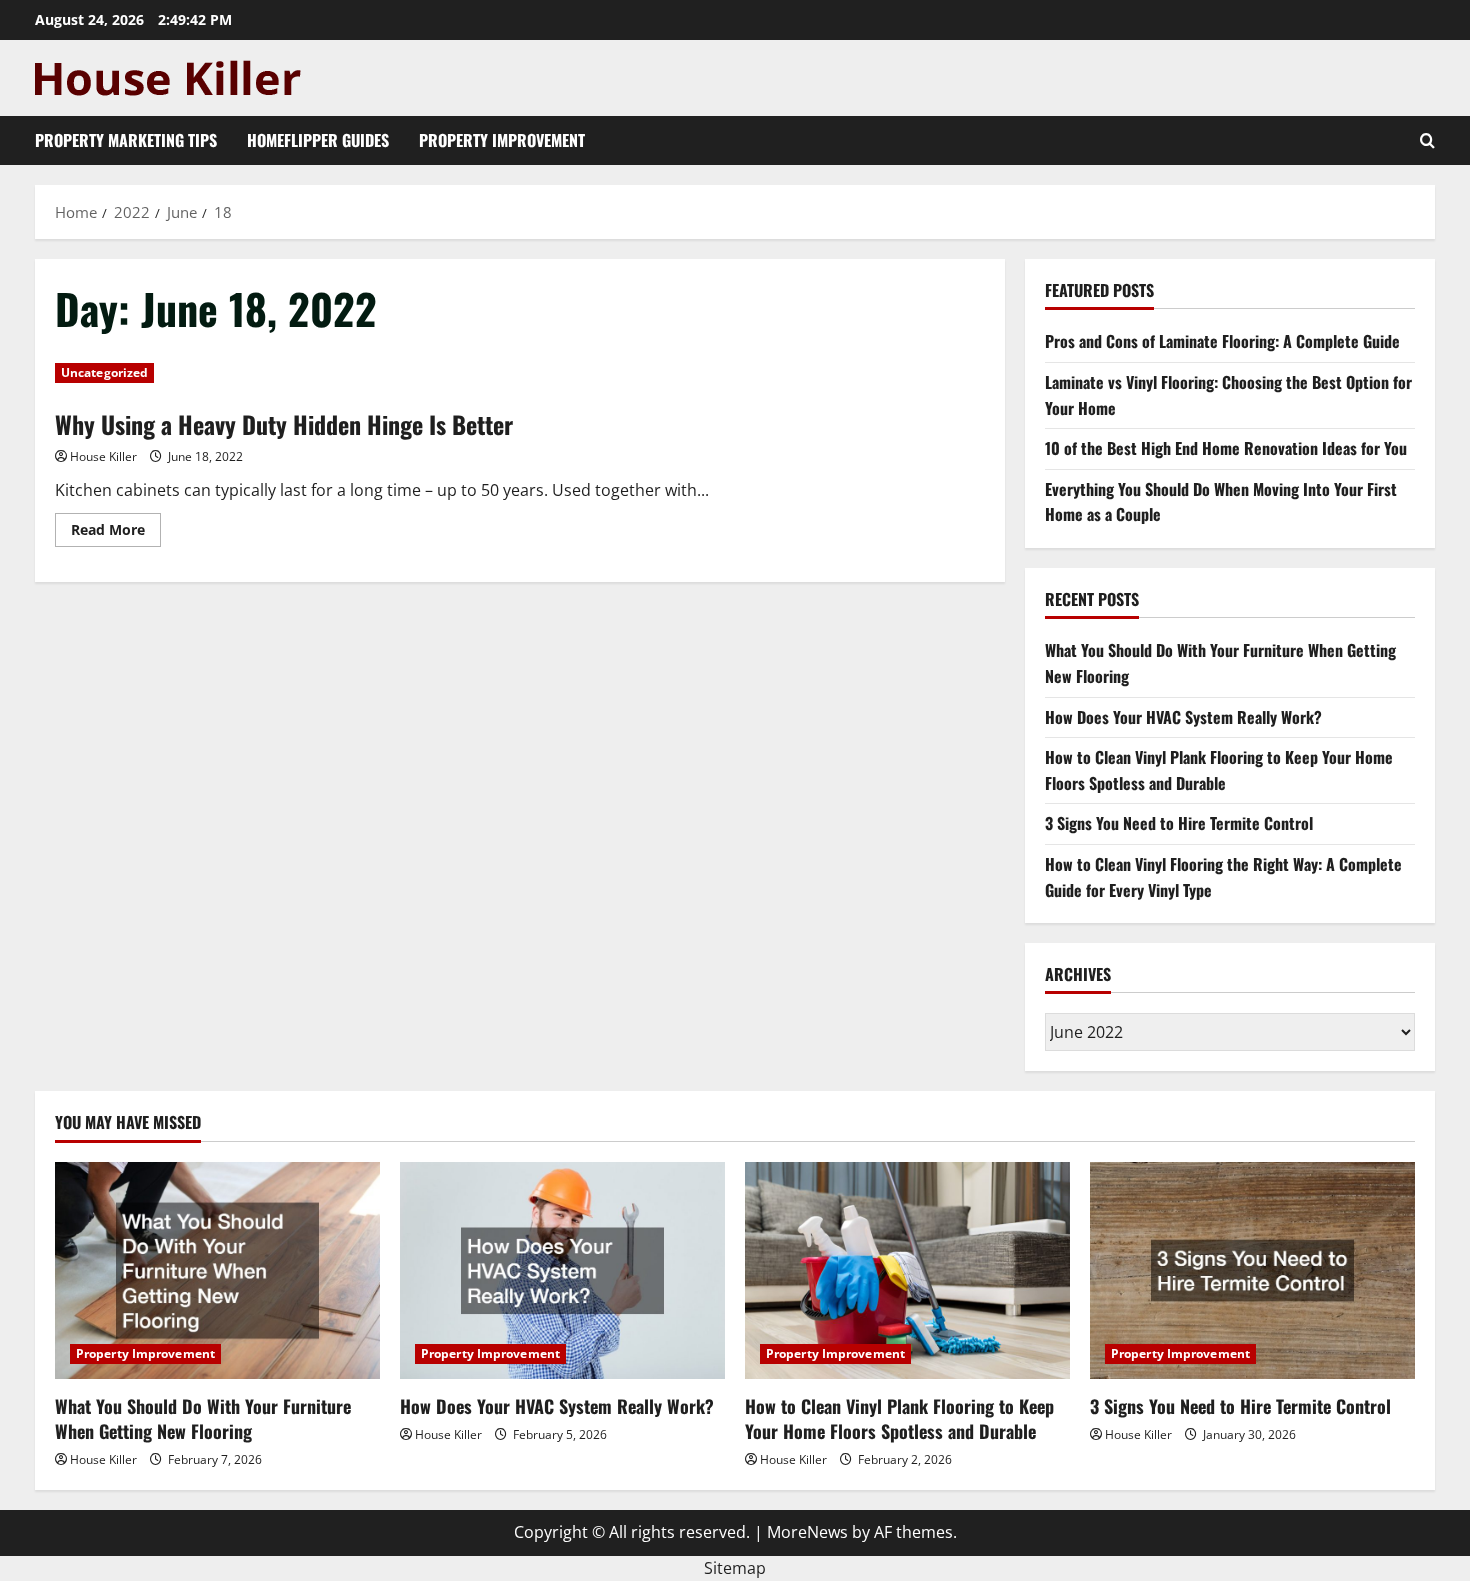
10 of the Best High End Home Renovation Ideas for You (1226, 448)
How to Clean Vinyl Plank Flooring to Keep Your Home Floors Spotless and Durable (1219, 770)
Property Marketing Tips (126, 140)
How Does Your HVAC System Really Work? (1183, 717)
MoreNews (807, 1532)
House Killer (103, 456)
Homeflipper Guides (318, 140)
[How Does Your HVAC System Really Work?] (562, 1270)
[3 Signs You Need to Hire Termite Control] (1252, 1270)
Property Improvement (502, 140)
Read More (116, 533)
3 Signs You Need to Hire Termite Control (1179, 823)
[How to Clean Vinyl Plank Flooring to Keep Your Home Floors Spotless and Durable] (907, 1270)
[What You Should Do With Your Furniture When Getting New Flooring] (217, 1270)
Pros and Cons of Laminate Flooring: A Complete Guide (1222, 341)
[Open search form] (1427, 140)
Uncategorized (104, 372)
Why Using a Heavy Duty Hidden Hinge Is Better (284, 424)
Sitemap (735, 1568)
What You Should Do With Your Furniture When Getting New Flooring (203, 1418)
